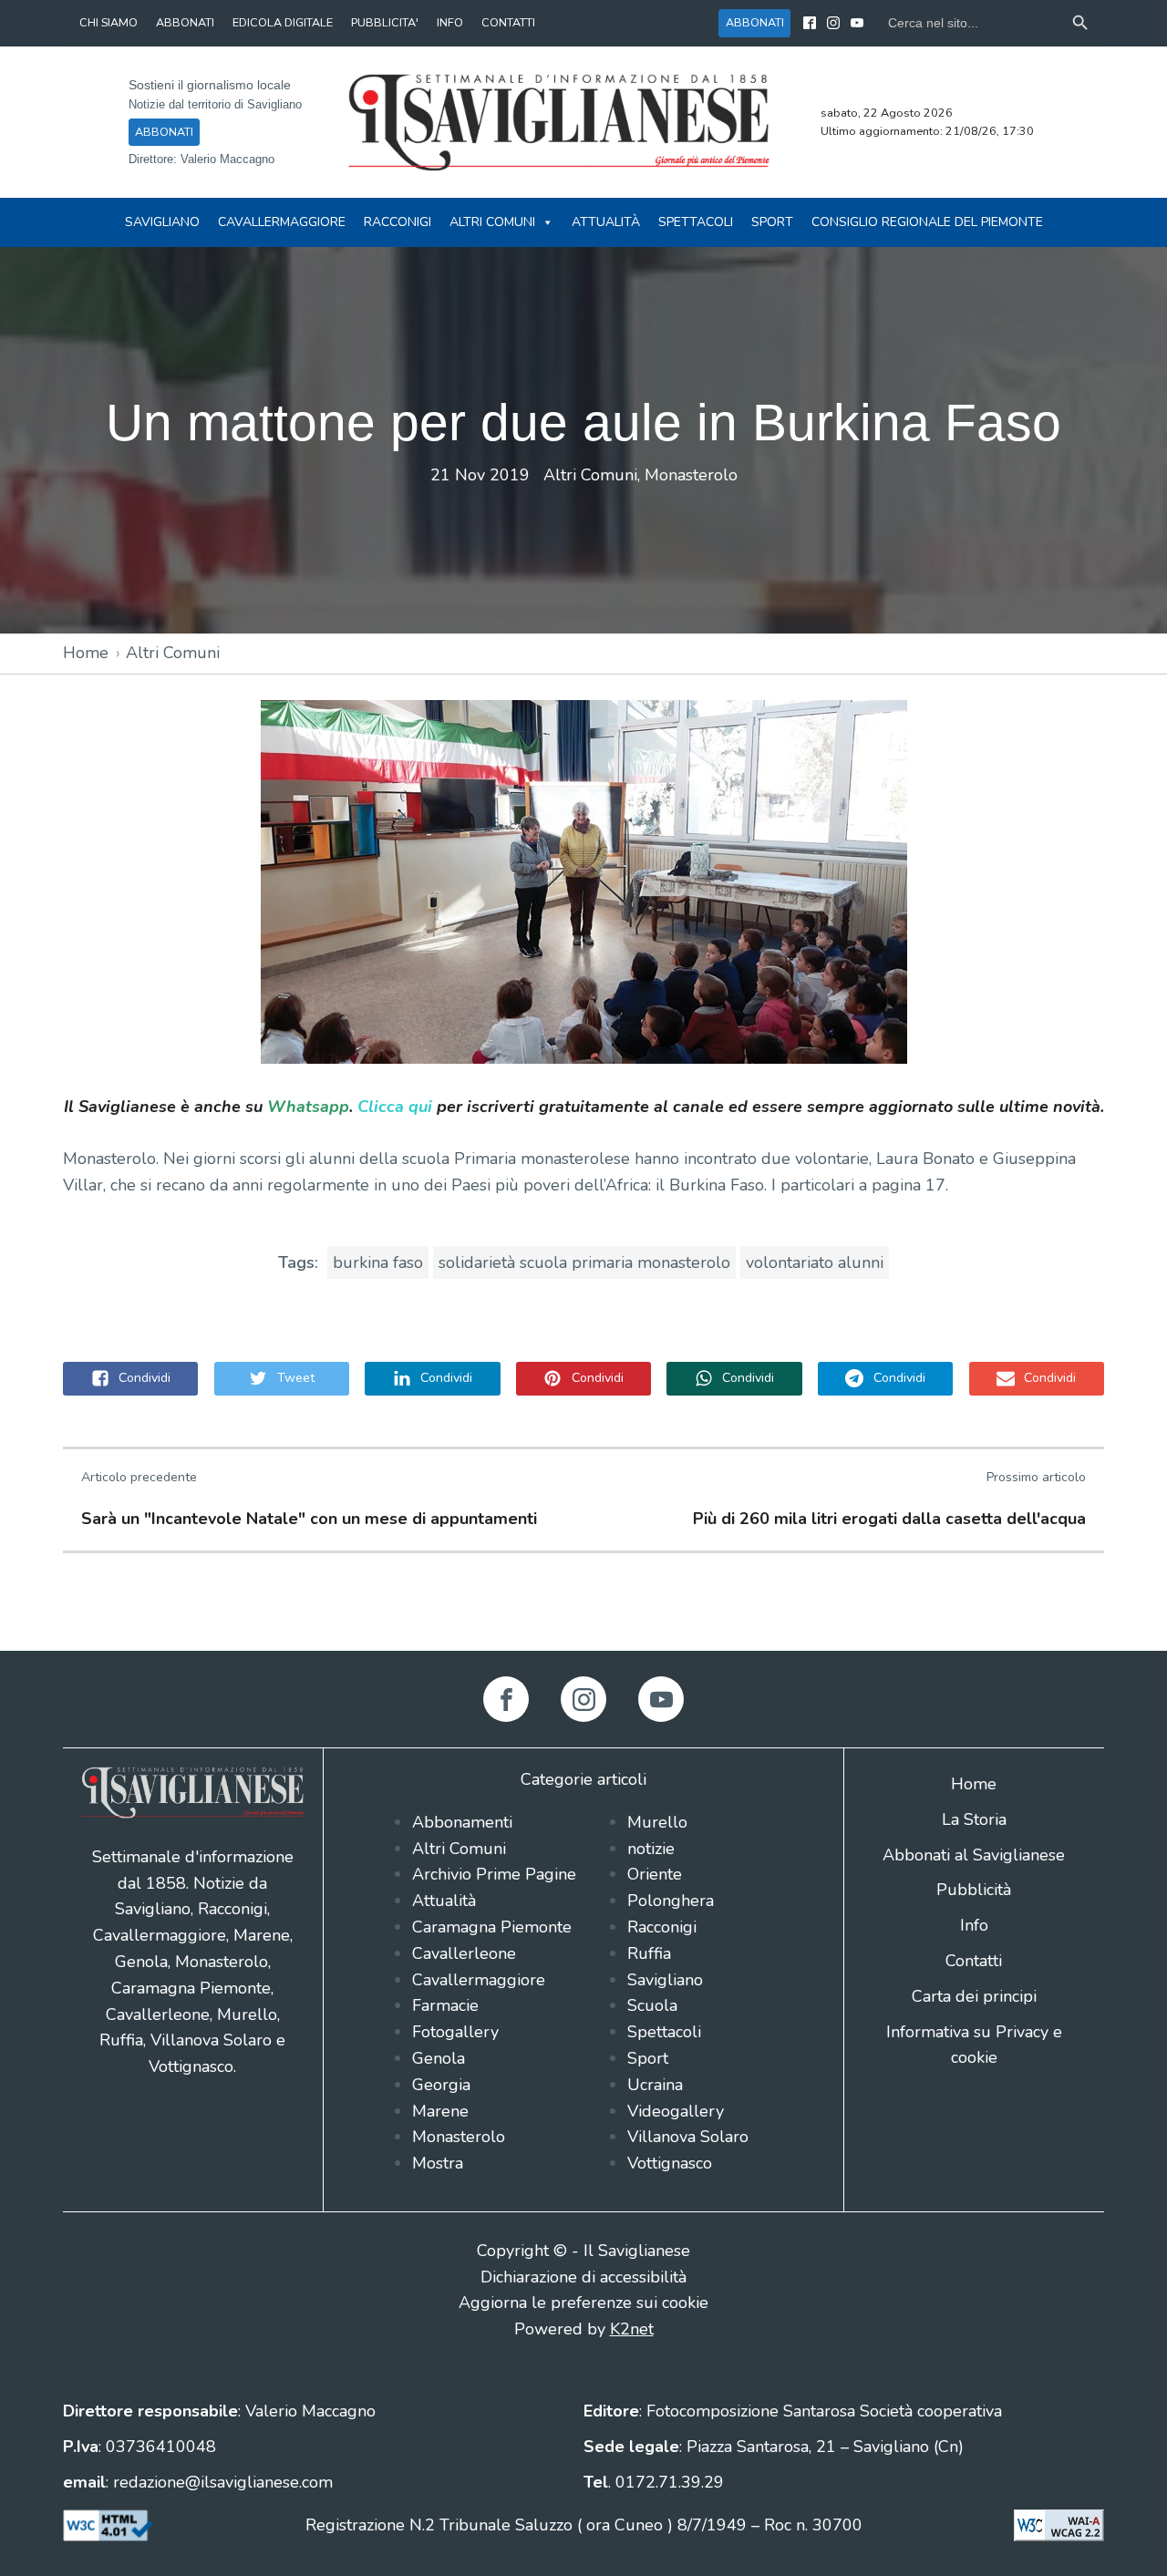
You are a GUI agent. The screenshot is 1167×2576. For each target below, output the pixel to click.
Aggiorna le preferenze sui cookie (583, 2303)
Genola (439, 2058)
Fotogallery (455, 2032)
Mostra (438, 2163)
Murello (657, 1822)
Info (974, 1925)
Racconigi (398, 222)
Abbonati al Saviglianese (974, 1855)
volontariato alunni (815, 1262)
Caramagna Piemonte (492, 1927)
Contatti (974, 1961)
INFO (450, 22)
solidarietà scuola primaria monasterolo (584, 1262)
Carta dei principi (974, 1996)
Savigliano (162, 222)
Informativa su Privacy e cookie (974, 2045)
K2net (632, 2329)
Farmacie (445, 2005)
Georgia (441, 2085)
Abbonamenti (462, 1822)
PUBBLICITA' (385, 22)
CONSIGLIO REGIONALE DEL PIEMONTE (927, 222)
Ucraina (655, 2085)
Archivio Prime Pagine (494, 1874)
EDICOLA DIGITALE (283, 22)
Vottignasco (670, 2163)
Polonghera (671, 1901)
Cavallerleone (464, 1953)
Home (86, 653)
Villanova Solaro (688, 2137)
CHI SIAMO (108, 22)
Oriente (655, 1874)
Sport (772, 222)
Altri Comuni (492, 222)
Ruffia (649, 1953)
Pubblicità (974, 1890)
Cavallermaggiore (282, 222)
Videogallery (676, 2111)
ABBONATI (185, 22)
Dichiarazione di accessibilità (583, 2277)
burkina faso (378, 1262)
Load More (583, 1608)
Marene (440, 2111)
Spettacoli (696, 222)
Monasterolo (691, 475)
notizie (651, 1849)
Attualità (606, 222)
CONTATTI (508, 22)
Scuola (652, 2005)
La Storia (974, 1819)
